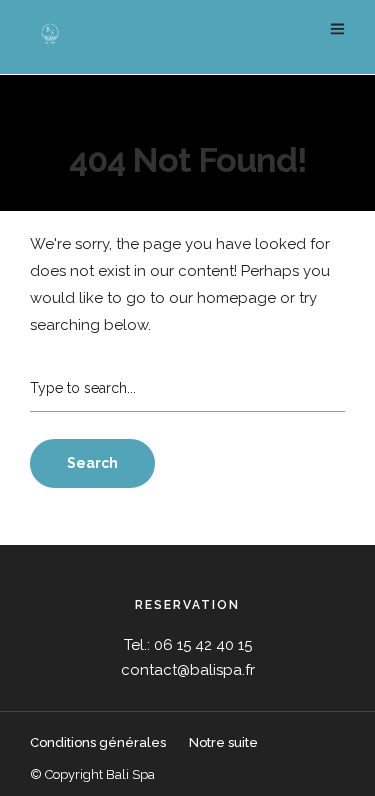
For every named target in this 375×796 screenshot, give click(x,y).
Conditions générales (99, 742)
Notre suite (223, 742)
